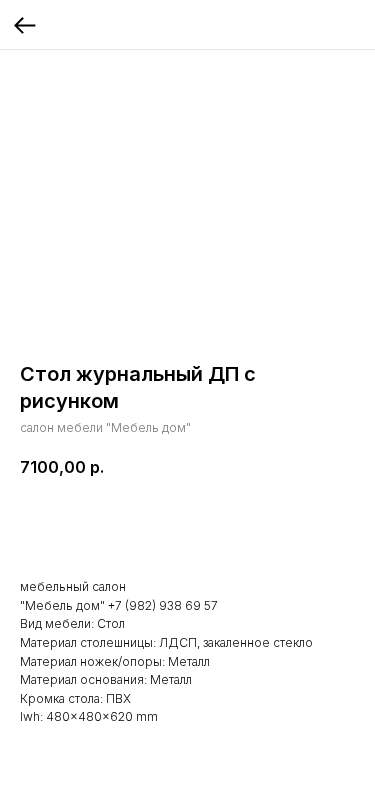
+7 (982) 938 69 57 (163, 605)
